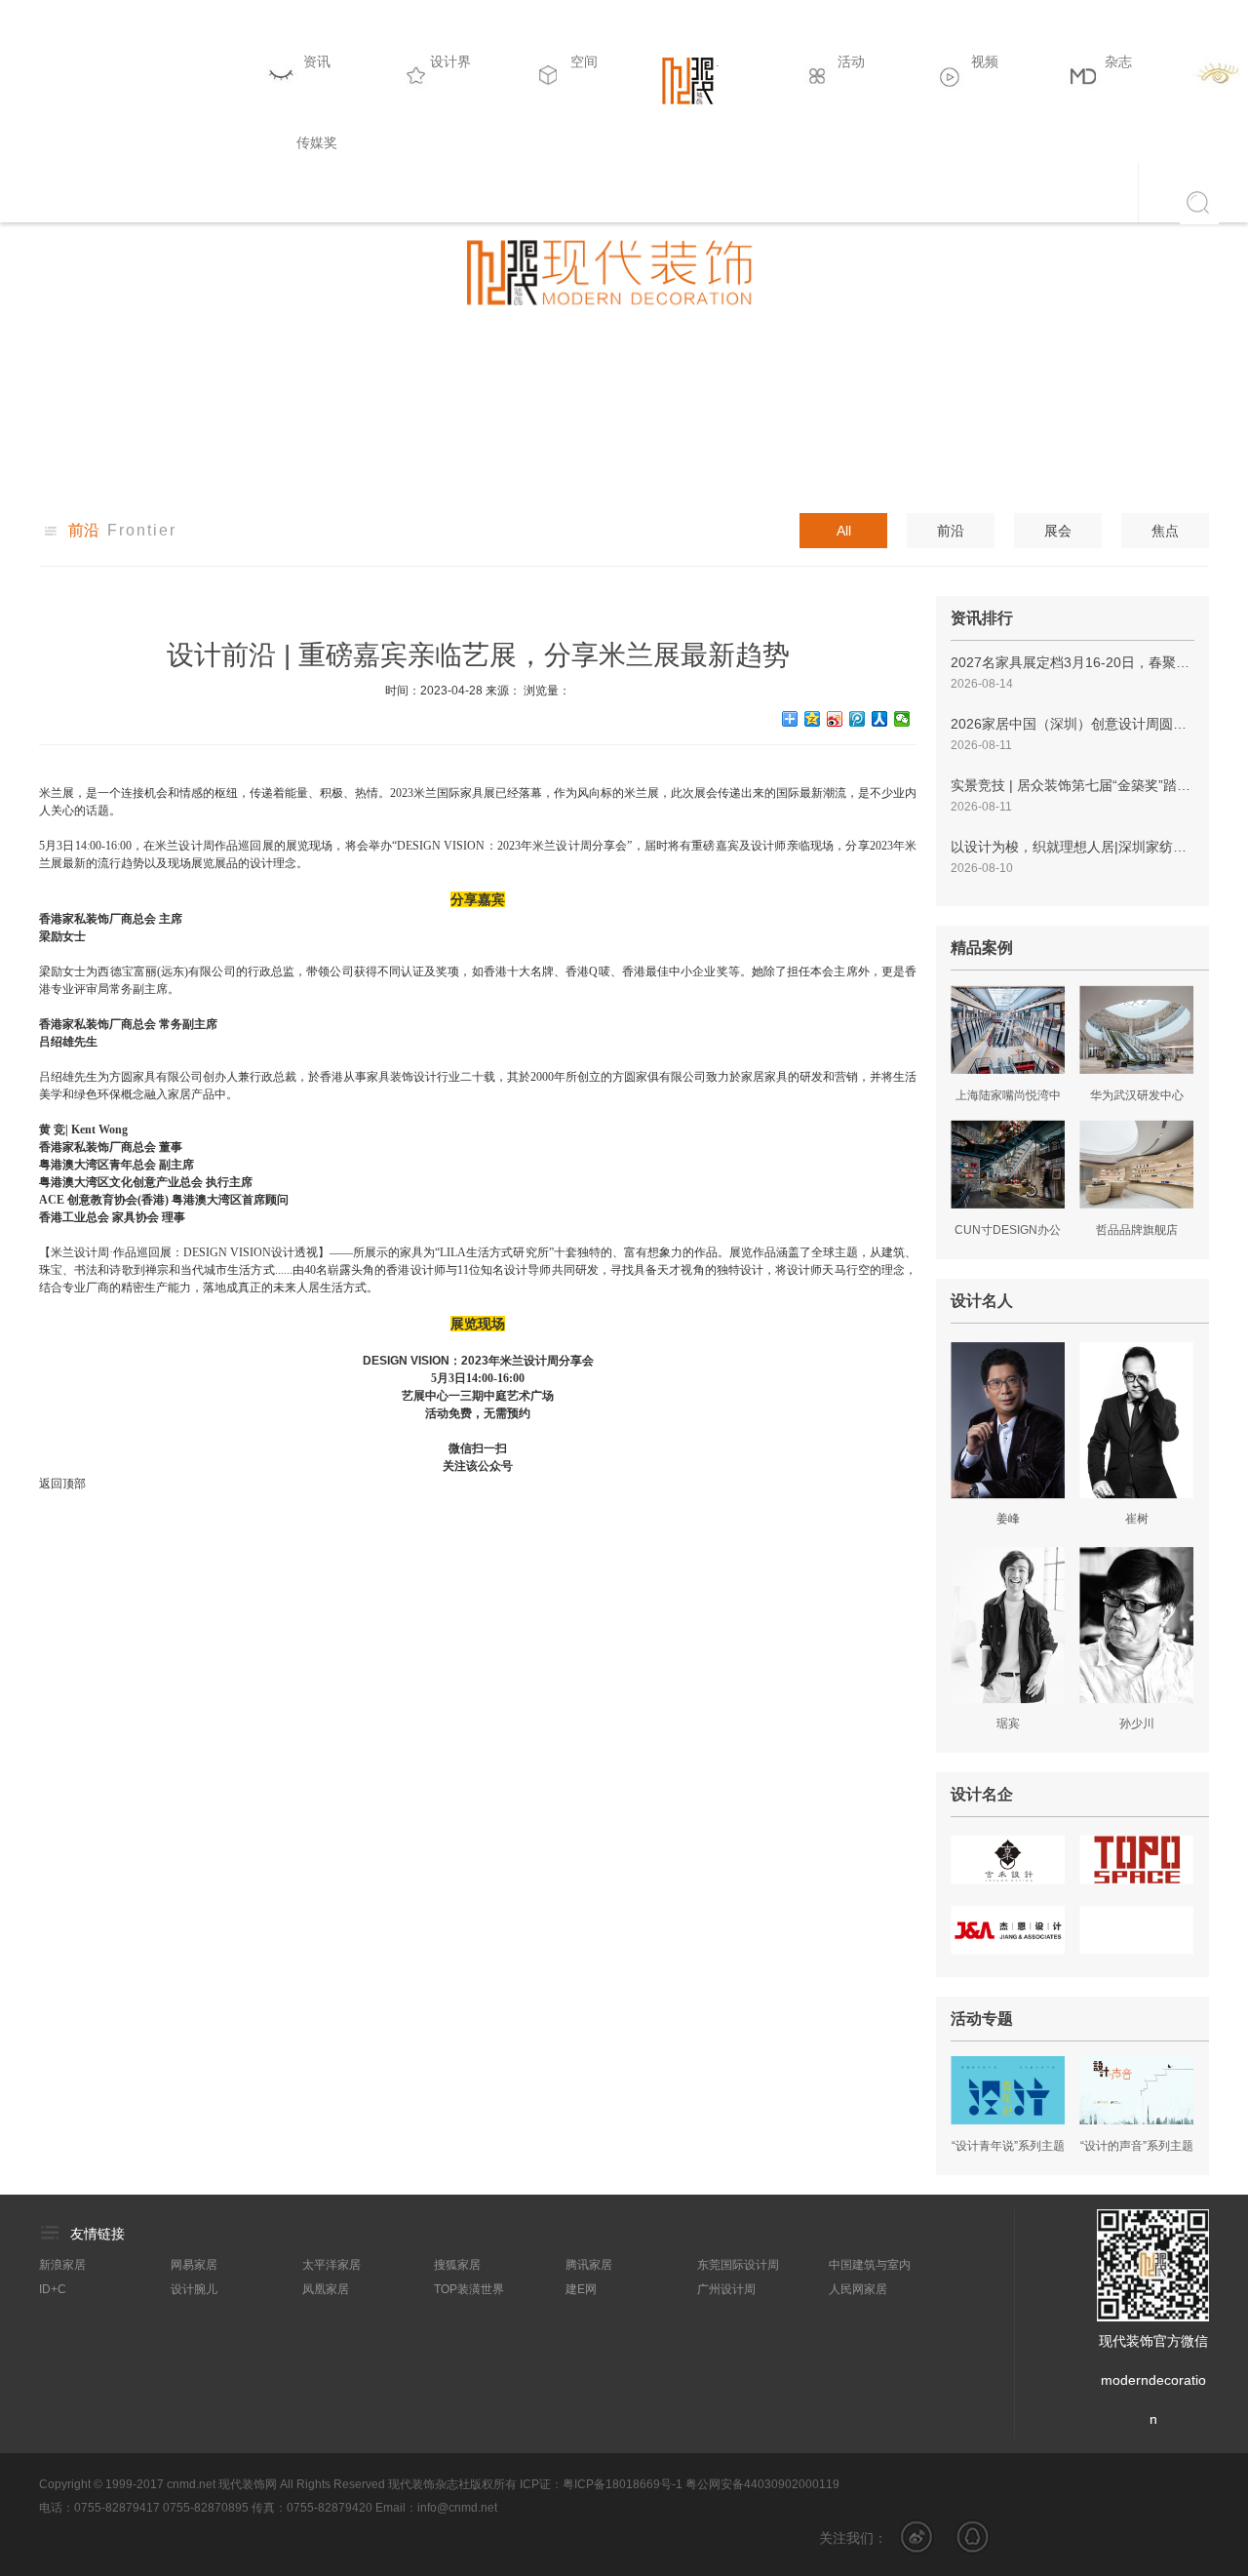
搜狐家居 (457, 2265)
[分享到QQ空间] (813, 719)
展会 (1058, 531)
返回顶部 (62, 1484)
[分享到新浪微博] (835, 719)
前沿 (951, 531)
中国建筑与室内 (870, 2265)
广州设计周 (726, 2289)
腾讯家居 (589, 2265)
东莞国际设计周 (738, 2265)
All (844, 531)
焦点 (1165, 531)
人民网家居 (858, 2289)
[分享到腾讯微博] (858, 719)
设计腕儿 (194, 2289)
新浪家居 (62, 2265)
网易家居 (194, 2265)
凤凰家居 (326, 2289)
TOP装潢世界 (469, 2289)
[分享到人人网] (880, 719)
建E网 (581, 2289)
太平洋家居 (331, 2265)
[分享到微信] (902, 719)
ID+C (53, 2289)
